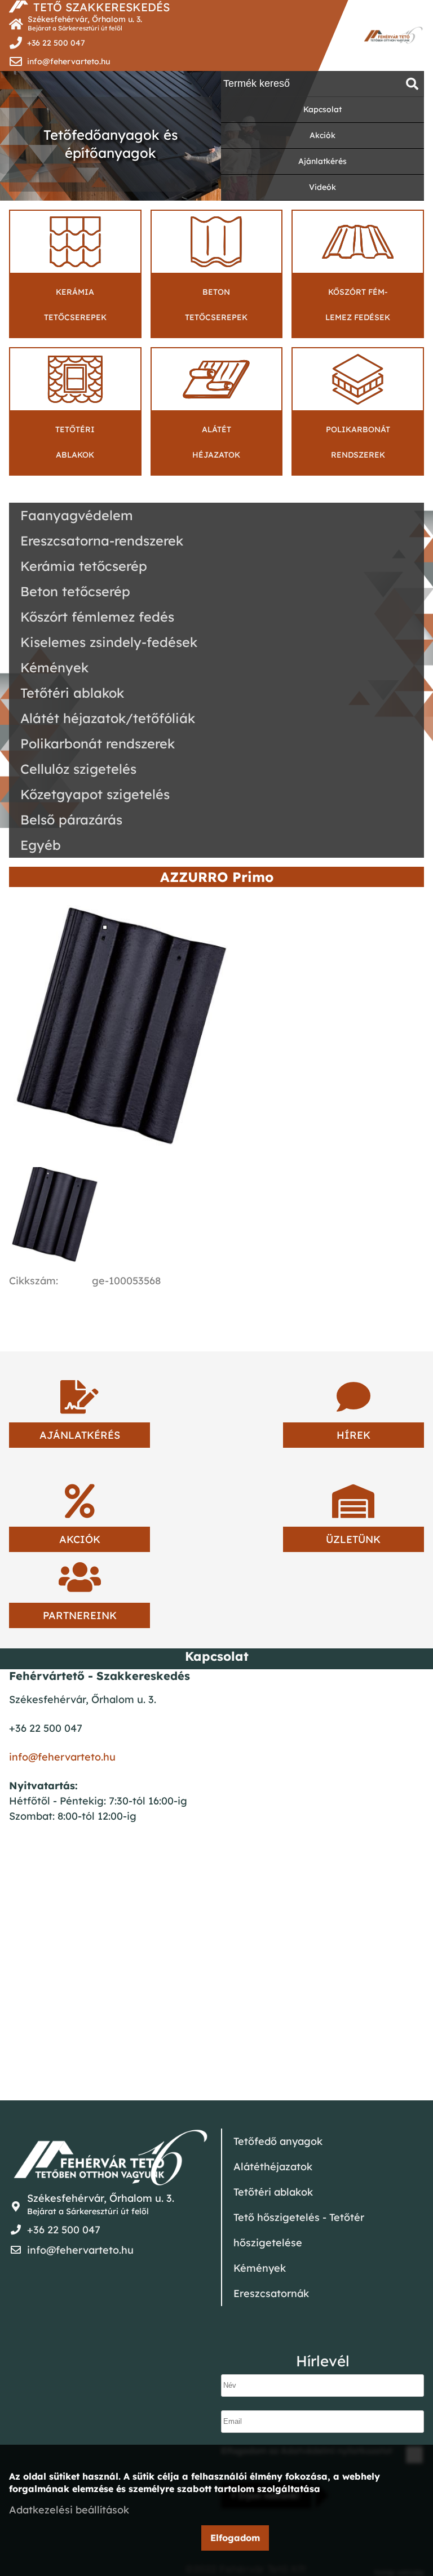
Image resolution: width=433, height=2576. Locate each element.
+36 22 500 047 (56, 43)
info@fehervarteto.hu (69, 61)
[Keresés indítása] (412, 84)
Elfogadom (235, 2538)
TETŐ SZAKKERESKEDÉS (101, 7)
